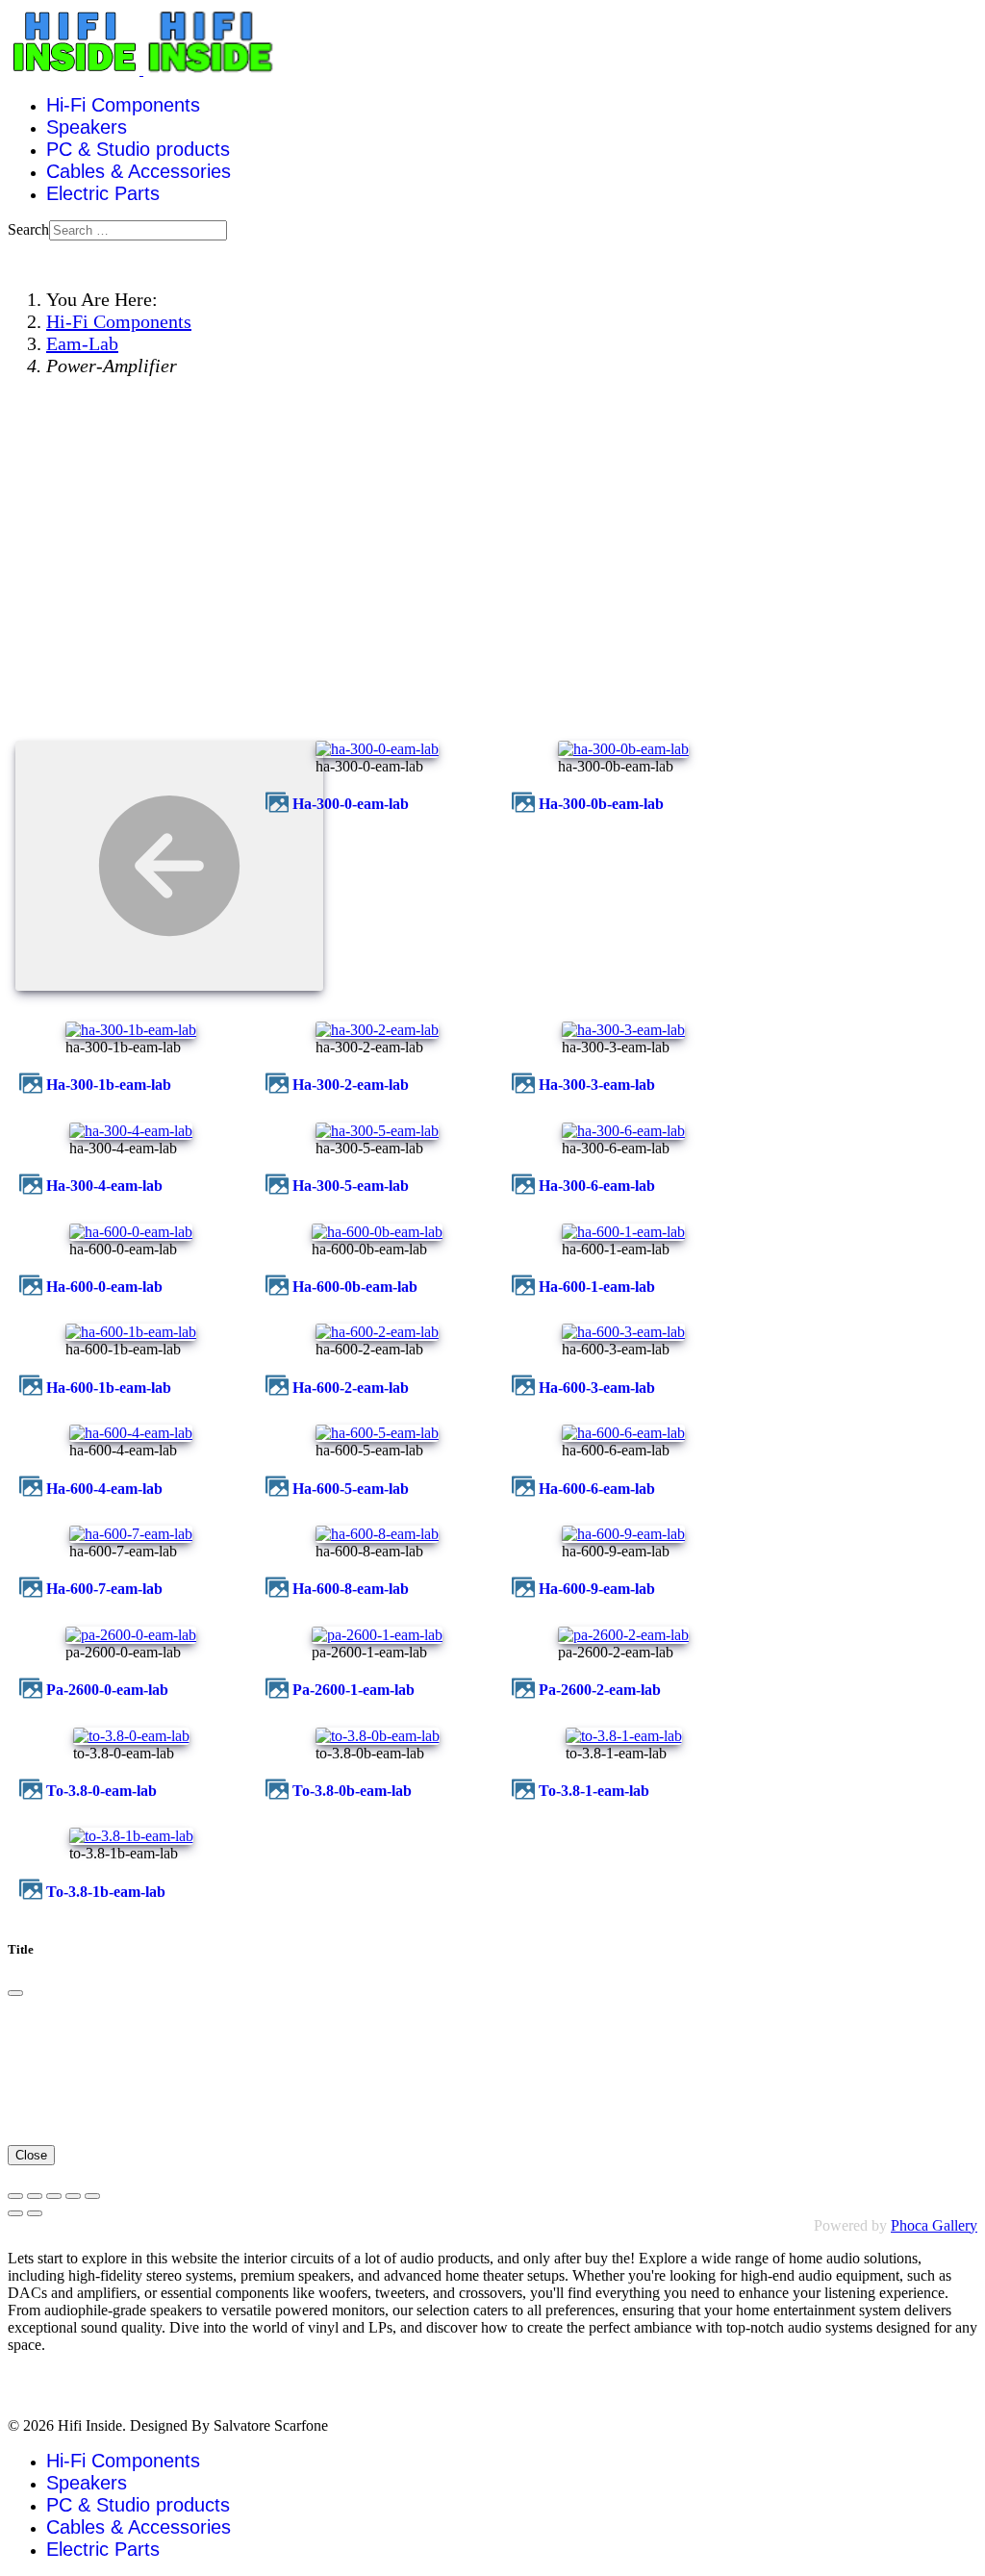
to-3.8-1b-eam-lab (106, 1892)
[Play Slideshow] (92, 2196)
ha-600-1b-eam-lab (109, 1388)
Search (28, 229)
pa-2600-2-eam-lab (600, 1690)
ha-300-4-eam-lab (104, 1186)
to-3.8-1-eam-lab (594, 1791)
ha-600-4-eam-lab (104, 1489)
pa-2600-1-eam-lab (354, 1690)
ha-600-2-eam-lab (351, 1388)
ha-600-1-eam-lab (597, 1287)
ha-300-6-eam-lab (597, 1186)
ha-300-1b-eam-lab (109, 1085)
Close (31, 2155)
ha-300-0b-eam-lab (601, 804)
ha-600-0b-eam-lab (355, 1287)
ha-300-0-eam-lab (351, 804)
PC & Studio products (138, 149)
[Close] (15, 1993)
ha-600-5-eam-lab (351, 1489)
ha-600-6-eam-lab (597, 1489)
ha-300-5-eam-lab (351, 1186)
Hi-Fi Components (123, 105)
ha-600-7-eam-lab (104, 1589)
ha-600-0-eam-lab (104, 1287)
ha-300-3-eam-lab (597, 1085)
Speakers (87, 127)
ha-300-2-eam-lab (351, 1085)
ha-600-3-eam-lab (597, 1388)
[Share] (35, 2196)
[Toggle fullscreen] (54, 2196)
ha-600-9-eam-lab (597, 1589)
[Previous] (15, 2213)
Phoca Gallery (934, 2225)
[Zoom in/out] (73, 2196)
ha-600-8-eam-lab (351, 1589)
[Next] (35, 2213)
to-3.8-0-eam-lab (101, 1791)
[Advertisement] (492, 589)
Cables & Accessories (139, 171)
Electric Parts (103, 193)
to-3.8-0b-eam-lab (352, 1791)
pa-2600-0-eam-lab (107, 1690)
